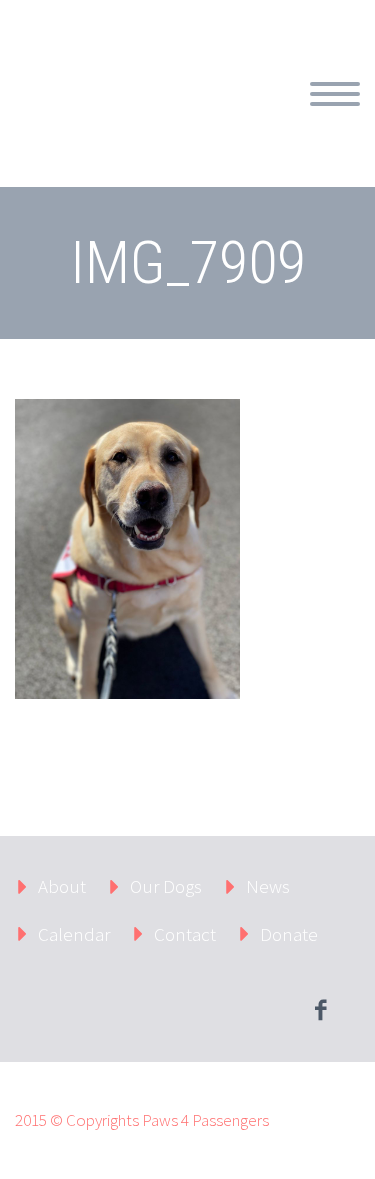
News (268, 886)
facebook (320, 1010)
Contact (185, 934)
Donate (289, 934)
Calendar (74, 934)
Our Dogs (166, 886)
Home (256, 117)
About (62, 886)
